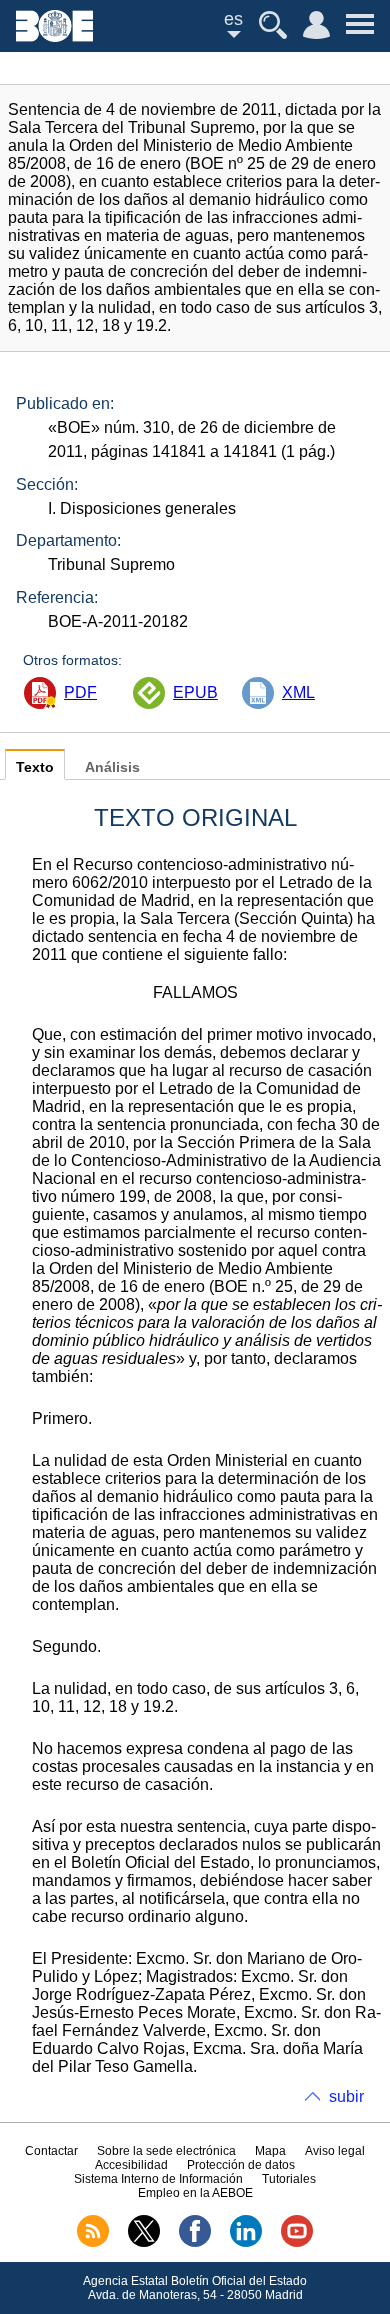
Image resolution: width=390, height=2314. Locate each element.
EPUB (195, 692)
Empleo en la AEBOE (195, 2193)
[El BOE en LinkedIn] (246, 2243)
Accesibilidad (131, 2165)
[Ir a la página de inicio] (54, 36)
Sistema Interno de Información (158, 2179)
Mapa (270, 2151)
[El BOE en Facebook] (195, 2243)
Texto (35, 767)
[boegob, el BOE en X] (144, 2243)
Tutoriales (289, 2179)
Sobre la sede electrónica (166, 2151)
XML (298, 692)
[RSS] (93, 2243)
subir (346, 2096)
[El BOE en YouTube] (297, 2243)
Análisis (112, 767)
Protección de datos (241, 2165)
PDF (80, 692)
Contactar (51, 2151)
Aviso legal (335, 2151)
